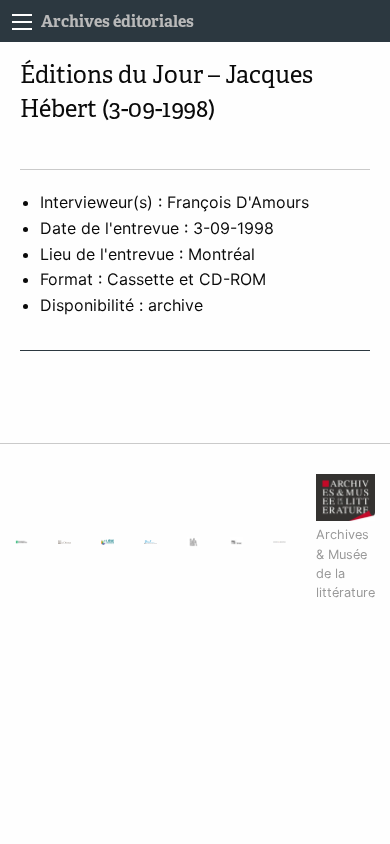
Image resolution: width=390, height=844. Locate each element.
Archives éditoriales (117, 21)
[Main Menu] (22, 22)
